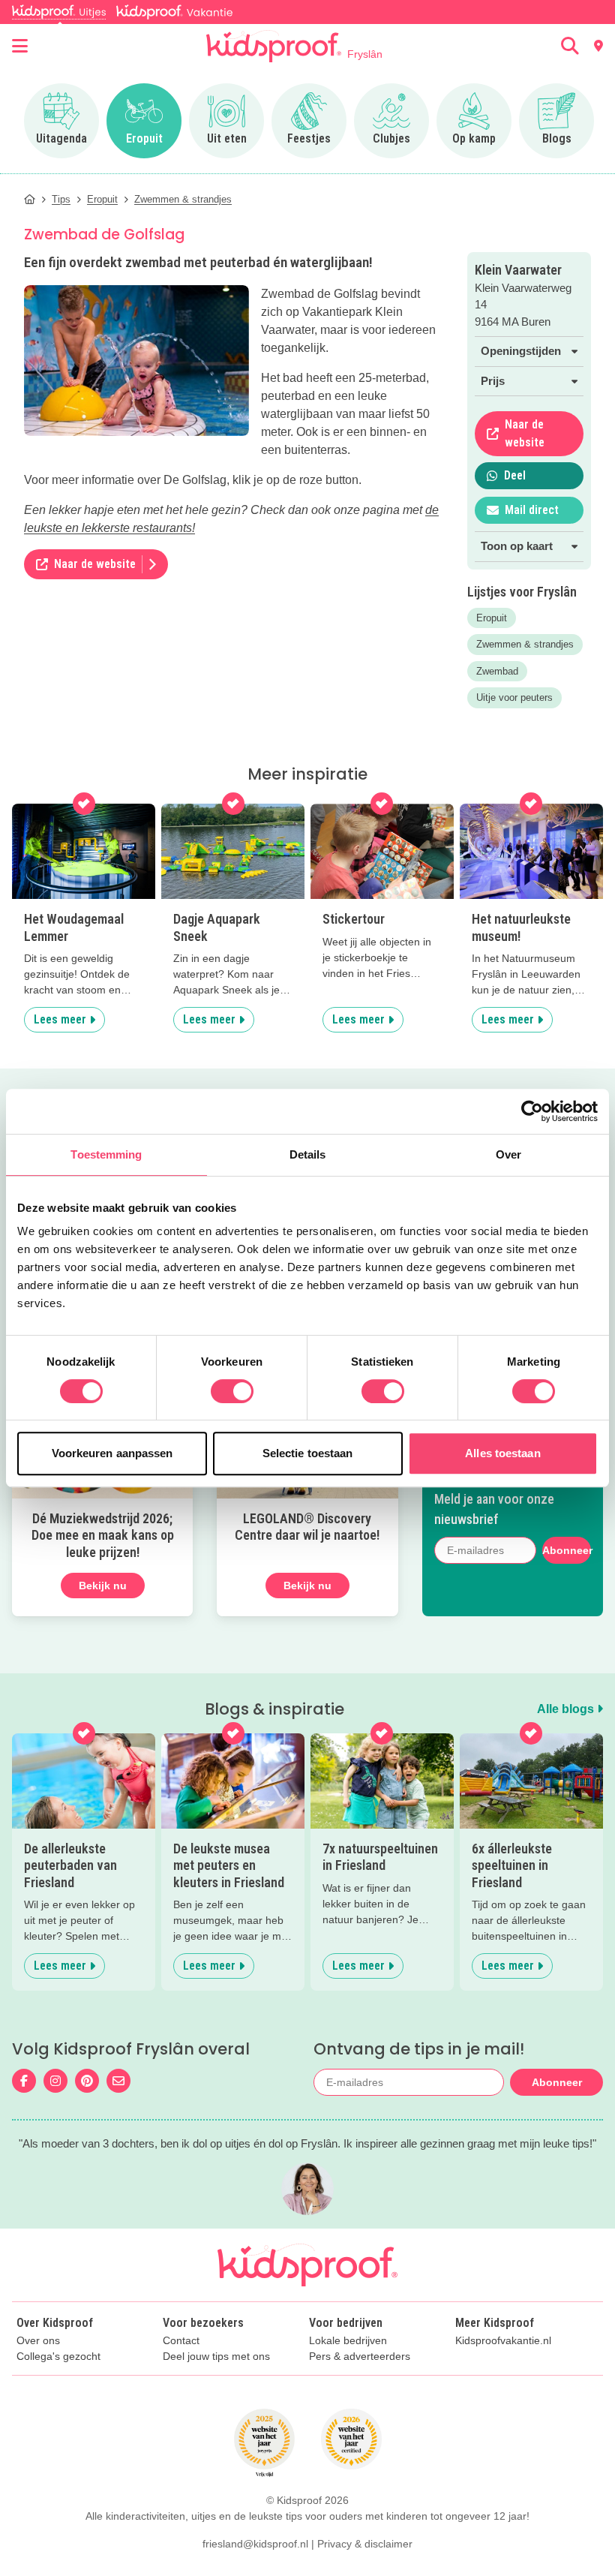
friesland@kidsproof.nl (255, 2544)
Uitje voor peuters (514, 697)
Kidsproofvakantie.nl (503, 2341)
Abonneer (566, 1550)
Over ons (38, 2341)
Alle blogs (567, 1709)
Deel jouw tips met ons (216, 2357)
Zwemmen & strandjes (525, 644)
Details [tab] (308, 1154)
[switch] (232, 1391)
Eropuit (492, 618)
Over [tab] (508, 1154)
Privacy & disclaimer (365, 2544)
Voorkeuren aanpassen (112, 1453)
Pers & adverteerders (360, 2357)
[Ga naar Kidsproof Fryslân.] (30, 199)
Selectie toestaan (308, 1453)
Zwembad (497, 671)
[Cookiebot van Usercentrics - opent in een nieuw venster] (532, 1111)
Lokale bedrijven (348, 2341)
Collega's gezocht (58, 2357)
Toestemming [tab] (106, 1154)
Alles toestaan (502, 1453)
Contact (181, 2341)
